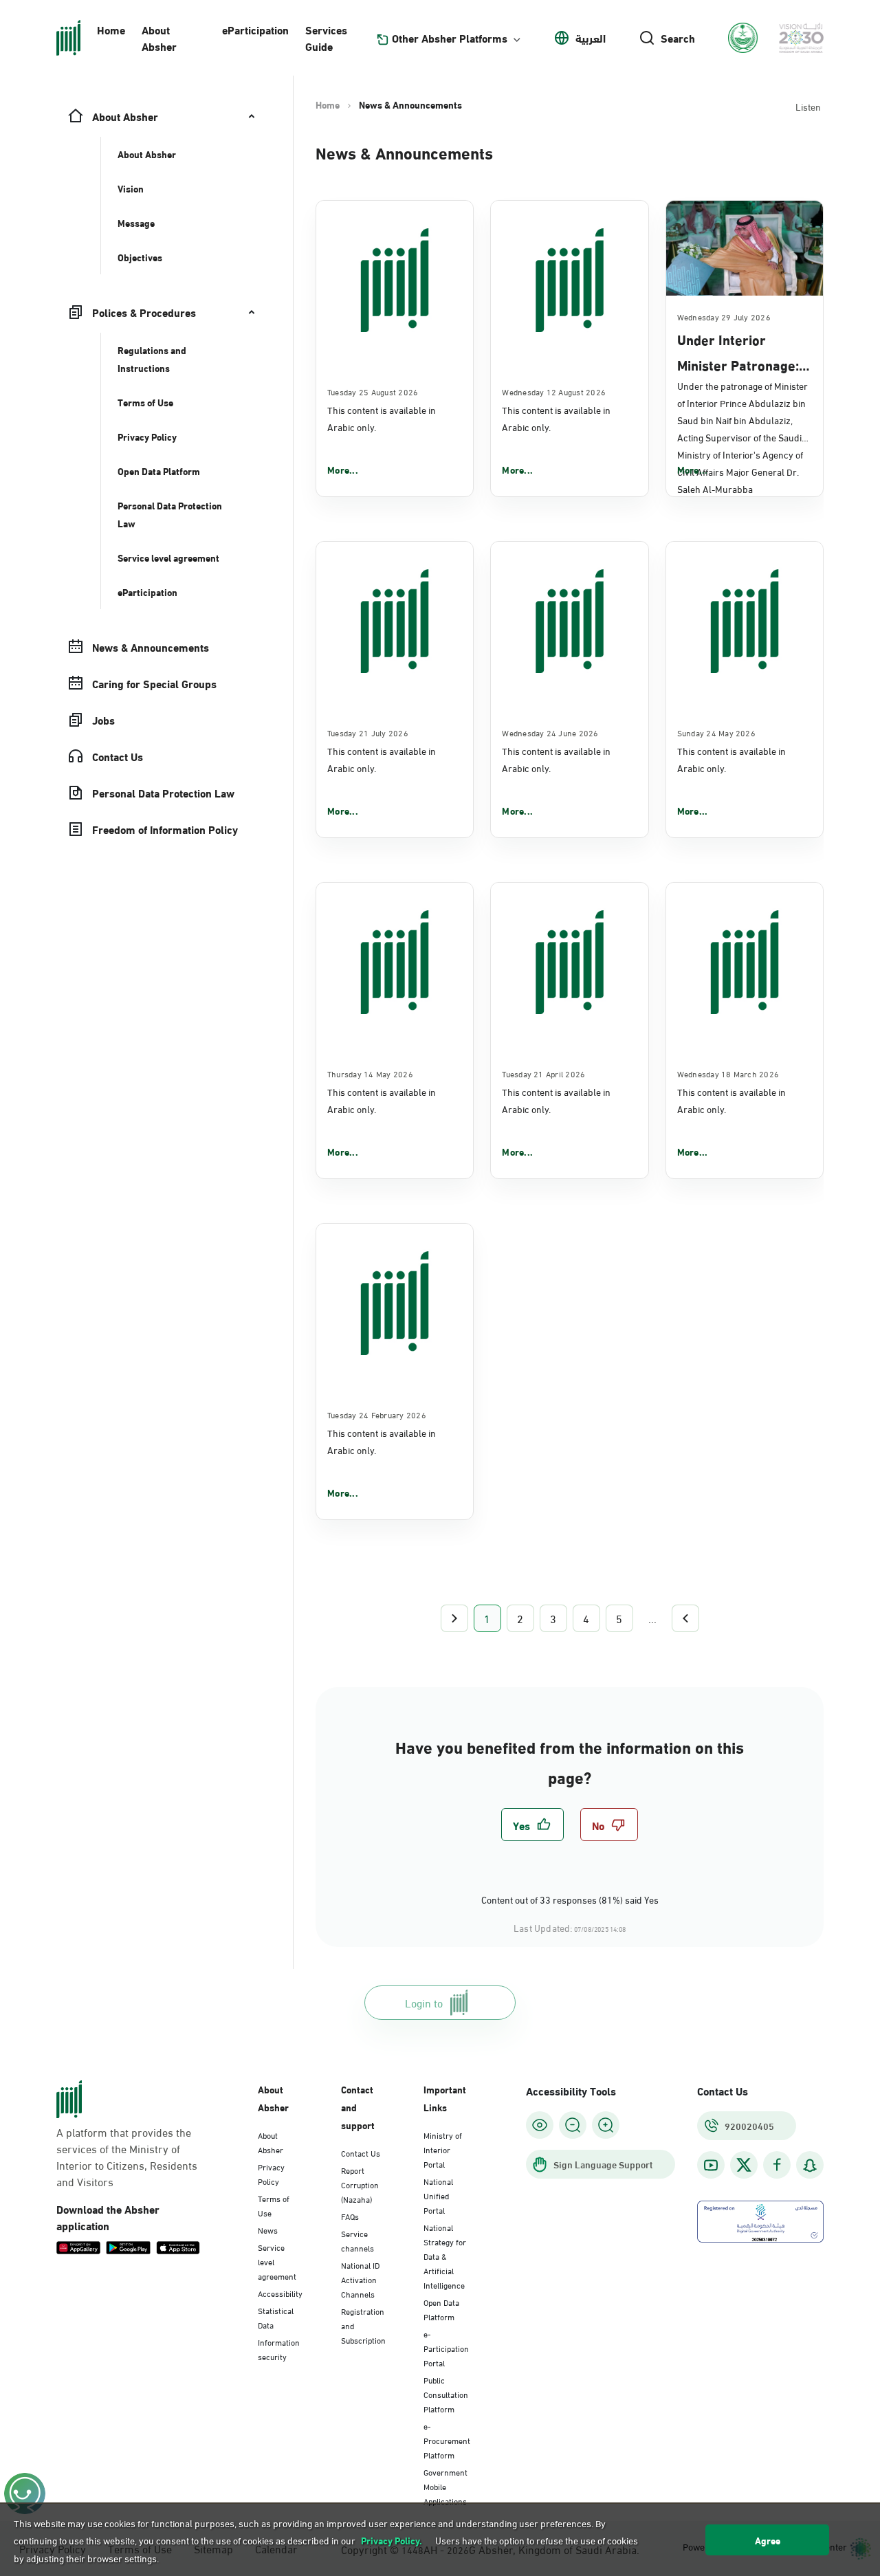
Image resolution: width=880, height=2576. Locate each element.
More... (343, 470)
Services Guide (326, 37)
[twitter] (744, 2165)
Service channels (357, 2240)
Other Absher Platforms (450, 38)
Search (678, 38)
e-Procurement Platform (447, 2440)
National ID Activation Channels (360, 2279)
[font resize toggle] (573, 2125)
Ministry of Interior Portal (443, 2149)
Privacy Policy (271, 2173)
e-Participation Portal (446, 2348)
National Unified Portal (438, 2195)
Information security (279, 2349)
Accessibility (280, 2293)
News (268, 2230)
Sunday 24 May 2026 (716, 732)
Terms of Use (274, 2205)
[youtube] (711, 2165)
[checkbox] (532, 1825)
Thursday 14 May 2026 (370, 1073)
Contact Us (361, 2153)
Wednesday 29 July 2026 (724, 316)
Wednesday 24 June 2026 (550, 732)
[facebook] (777, 2165)
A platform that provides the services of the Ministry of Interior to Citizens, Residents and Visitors (127, 2157)
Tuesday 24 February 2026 (377, 1414)
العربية (591, 38)
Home (111, 29)
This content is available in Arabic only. (382, 418)
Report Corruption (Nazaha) (360, 2184)
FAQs (350, 2216)
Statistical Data (276, 2317)
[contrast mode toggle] (540, 2125)
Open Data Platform (441, 2309)
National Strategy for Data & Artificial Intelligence (445, 2256)
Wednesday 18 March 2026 (728, 1073)
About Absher (159, 37)
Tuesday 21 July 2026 (368, 732)
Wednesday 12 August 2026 (554, 391)
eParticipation (255, 29)
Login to (424, 2002)
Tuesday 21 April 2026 (543, 1073)
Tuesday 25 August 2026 (373, 391)
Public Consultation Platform (446, 2394)
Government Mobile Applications (445, 2486)
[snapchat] (810, 2165)
